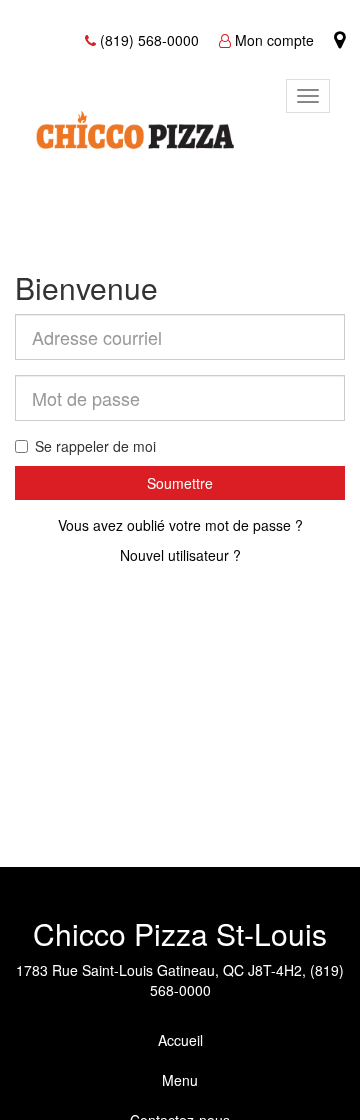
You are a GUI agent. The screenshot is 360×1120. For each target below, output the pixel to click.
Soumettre (180, 483)
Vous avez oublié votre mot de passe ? (180, 525)
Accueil (180, 1040)
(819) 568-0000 (149, 40)
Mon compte (274, 40)
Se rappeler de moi (95, 446)
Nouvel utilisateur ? (180, 555)
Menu (180, 1080)
